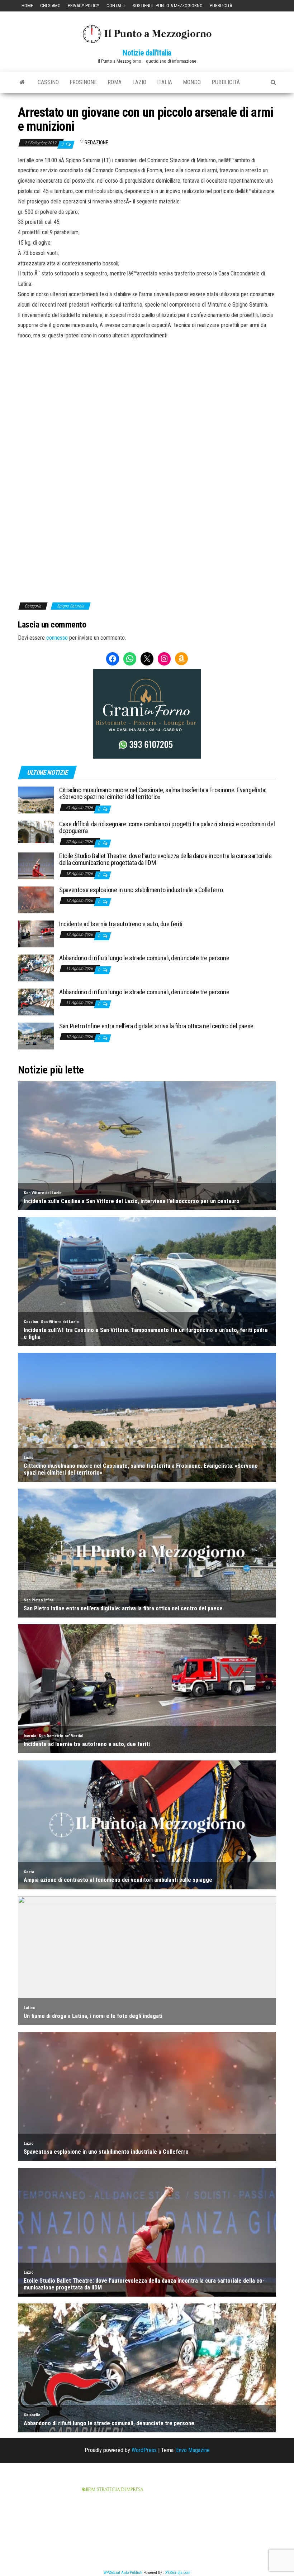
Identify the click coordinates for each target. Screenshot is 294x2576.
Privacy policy (84, 6)
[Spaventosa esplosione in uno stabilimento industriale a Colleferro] (36, 899)
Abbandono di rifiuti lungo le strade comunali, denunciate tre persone (144, 958)
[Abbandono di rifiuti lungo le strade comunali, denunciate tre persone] (36, 967)
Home (27, 6)
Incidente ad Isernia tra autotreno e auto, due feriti (121, 924)
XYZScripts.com (178, 2573)
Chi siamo (50, 6)
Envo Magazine (193, 2450)
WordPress (144, 2450)
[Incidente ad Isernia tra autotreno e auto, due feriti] (36, 933)
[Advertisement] (147, 389)
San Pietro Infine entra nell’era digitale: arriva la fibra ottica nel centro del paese (156, 1026)
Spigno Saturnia (71, 606)
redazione (96, 143)
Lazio (139, 82)
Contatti (116, 6)
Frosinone (83, 82)
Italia (165, 82)
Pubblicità (221, 6)
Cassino (48, 82)
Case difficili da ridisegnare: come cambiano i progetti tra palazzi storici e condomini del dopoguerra (167, 828)
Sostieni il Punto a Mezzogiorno (168, 6)
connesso (57, 638)
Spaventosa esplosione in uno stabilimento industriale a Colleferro (141, 890)
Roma (115, 82)
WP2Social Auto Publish (123, 2573)
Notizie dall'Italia (147, 53)
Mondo (192, 82)
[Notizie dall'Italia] (22, 82)
